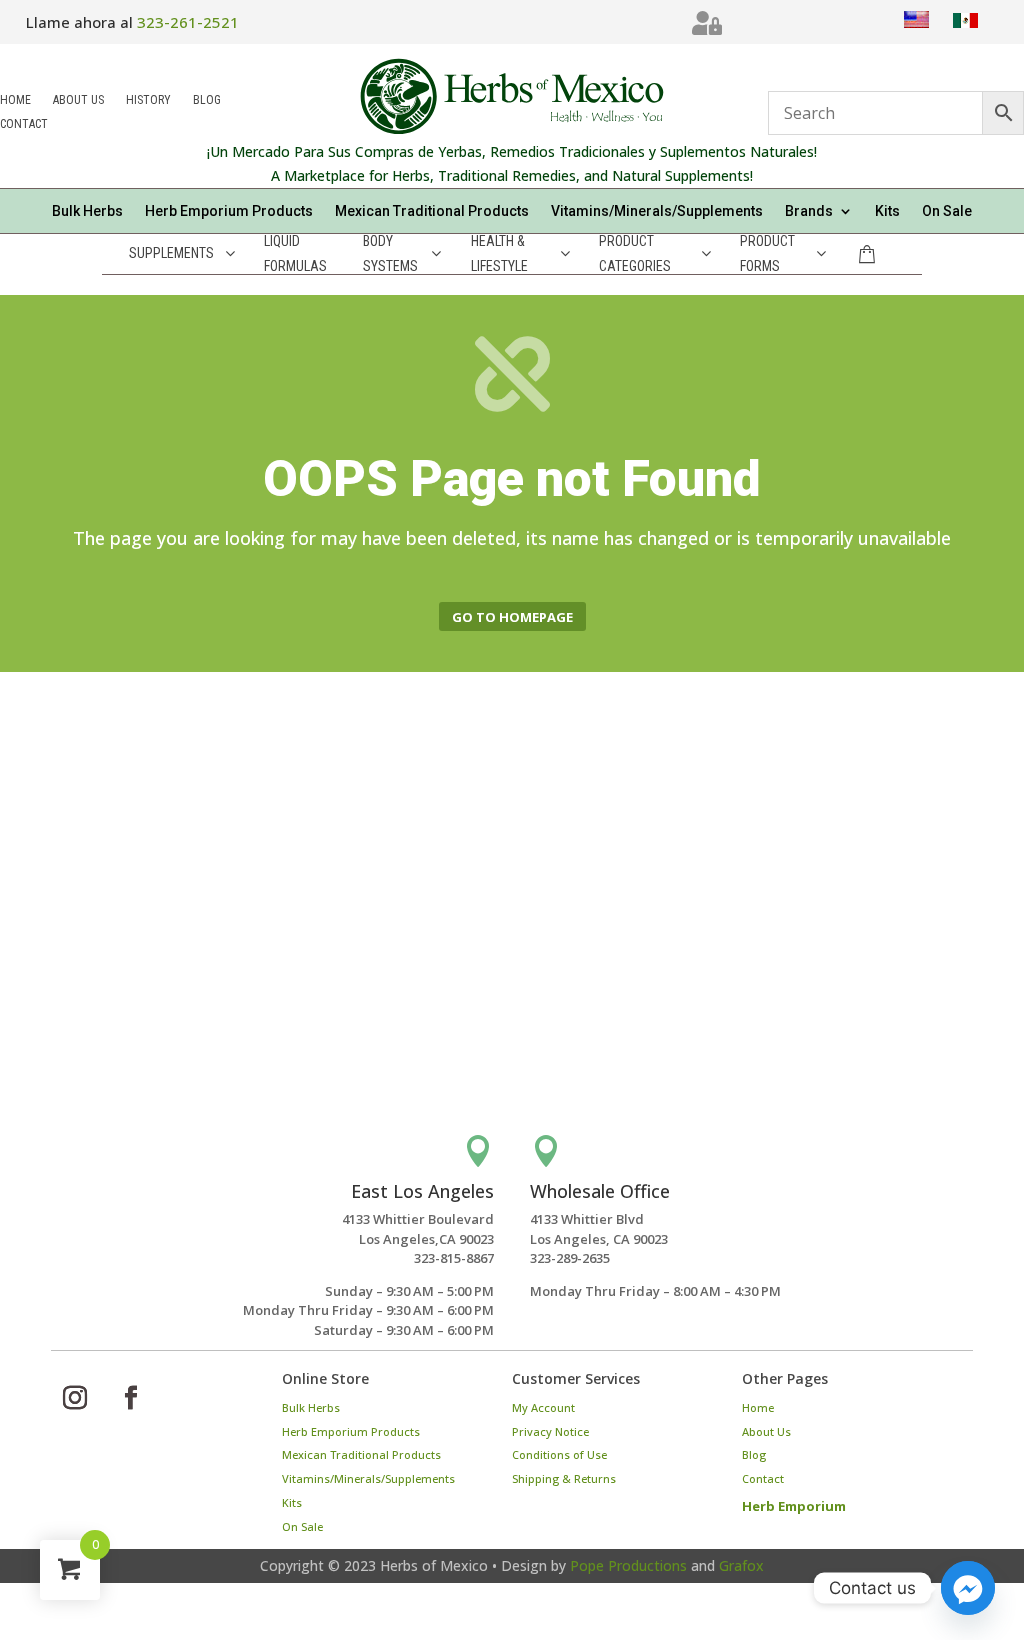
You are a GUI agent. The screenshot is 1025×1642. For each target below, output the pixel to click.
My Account (543, 1407)
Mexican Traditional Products (432, 211)
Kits (887, 211)
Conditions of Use (559, 1454)
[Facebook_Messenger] (968, 1588)
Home (15, 101)
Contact (24, 125)
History (148, 101)
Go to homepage (512, 617)
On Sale (947, 211)
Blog (207, 101)
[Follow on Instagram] (75, 1398)
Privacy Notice (550, 1431)
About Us (78, 101)
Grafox (741, 1565)
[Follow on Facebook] (131, 1398)
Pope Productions (628, 1565)
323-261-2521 (188, 22)
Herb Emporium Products (229, 211)
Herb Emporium (794, 1506)
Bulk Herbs (87, 211)
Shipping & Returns (564, 1478)
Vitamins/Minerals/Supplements (657, 211)
